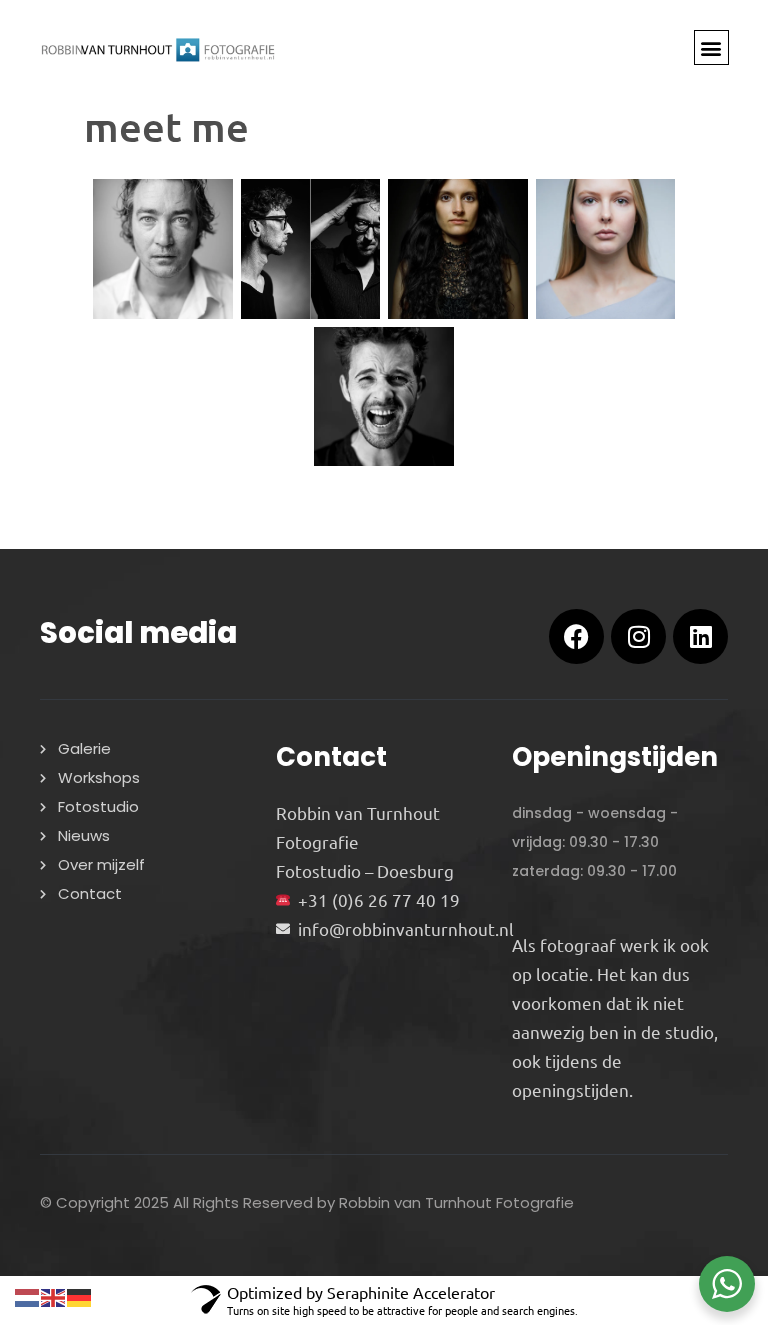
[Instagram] (638, 636)
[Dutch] (28, 1294)
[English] (54, 1294)
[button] (711, 47)
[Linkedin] (700, 636)
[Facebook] (576, 636)
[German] (80, 1294)
